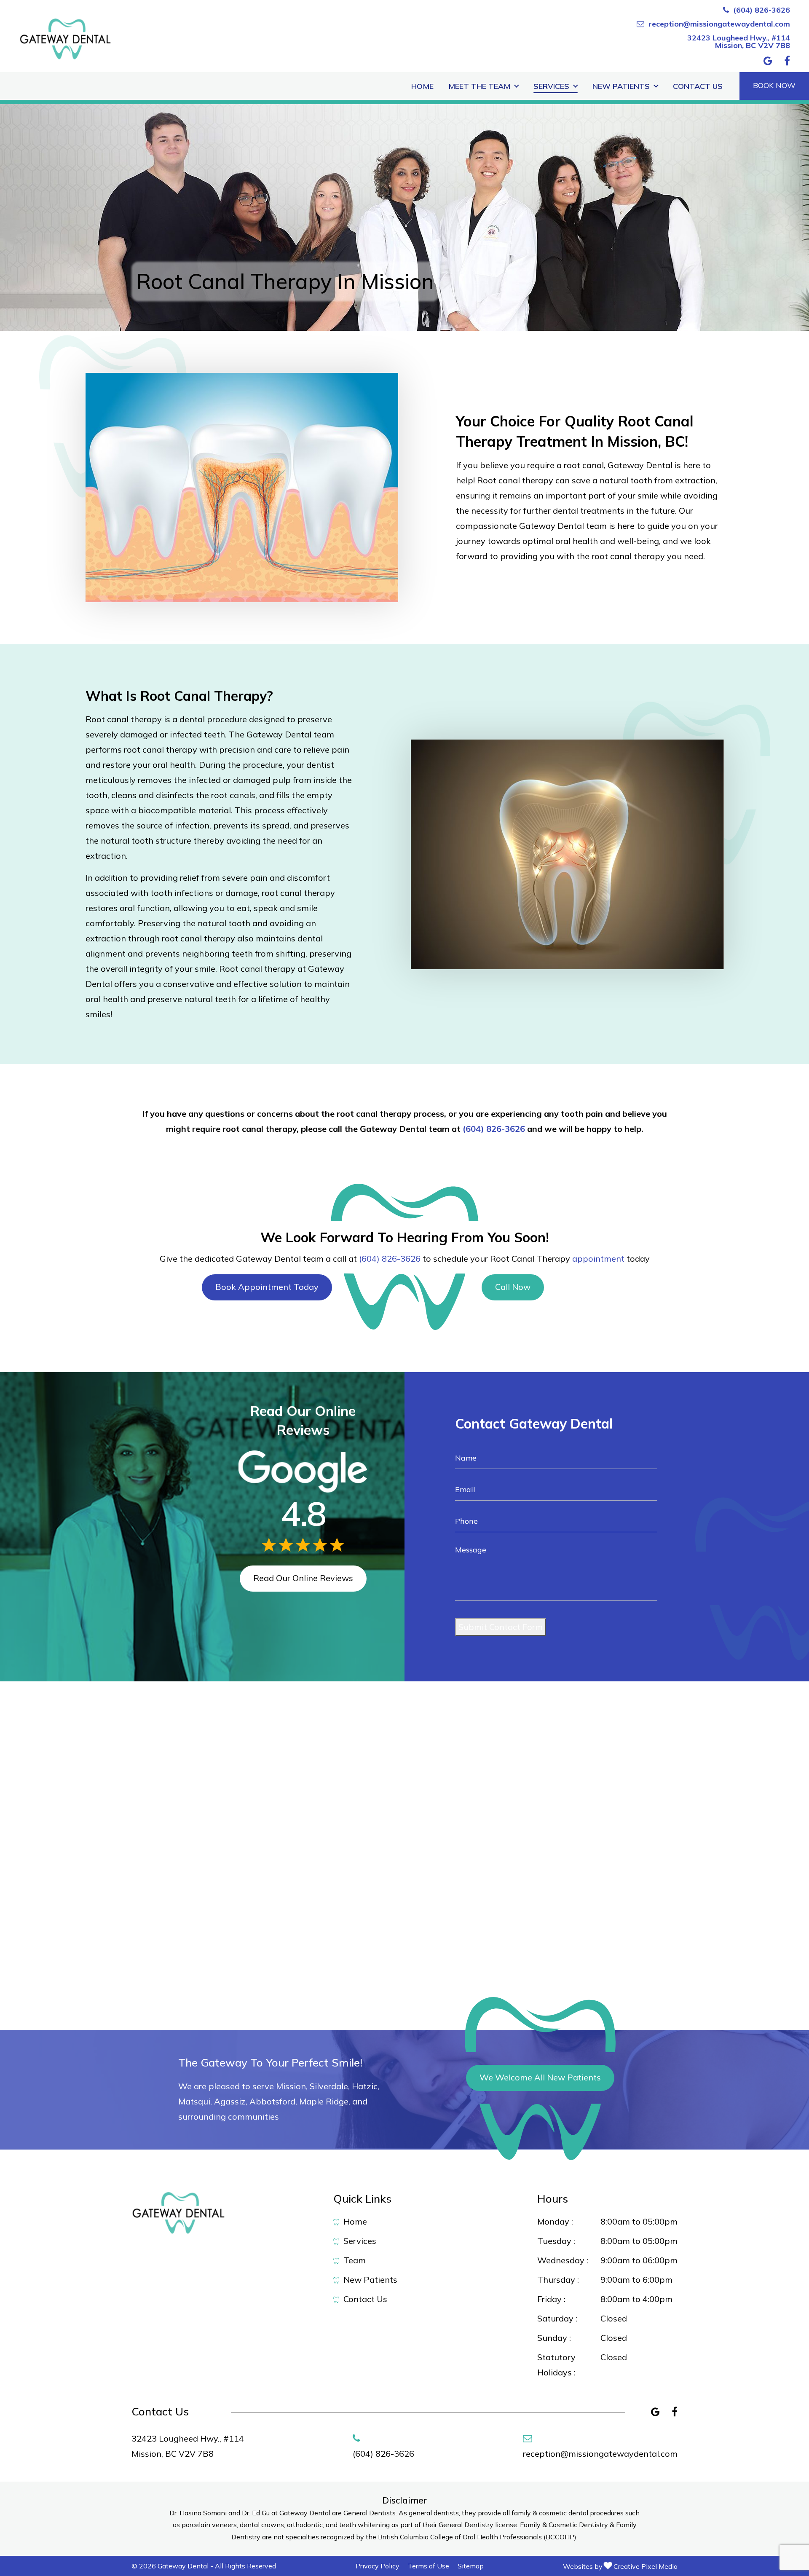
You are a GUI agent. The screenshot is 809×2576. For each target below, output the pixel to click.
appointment (598, 1259)
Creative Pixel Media (646, 2566)
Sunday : (554, 2338)
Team (355, 2260)
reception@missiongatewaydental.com (719, 24)
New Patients (621, 86)
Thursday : (558, 2280)
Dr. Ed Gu (257, 2513)
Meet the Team (479, 86)
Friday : (551, 2299)
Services (551, 86)
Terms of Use (429, 2566)
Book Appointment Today (267, 1287)
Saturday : (557, 2318)
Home (422, 86)
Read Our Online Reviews (303, 1578)
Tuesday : (556, 2241)
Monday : (555, 2221)
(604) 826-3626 (762, 10)
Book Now (774, 85)
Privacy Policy (378, 2566)
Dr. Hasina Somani (199, 2513)
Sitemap (471, 2566)
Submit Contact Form (501, 1627)
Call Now (513, 1287)
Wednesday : (563, 2260)
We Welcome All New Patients (540, 2077)
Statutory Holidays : (556, 2365)
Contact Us (698, 86)
